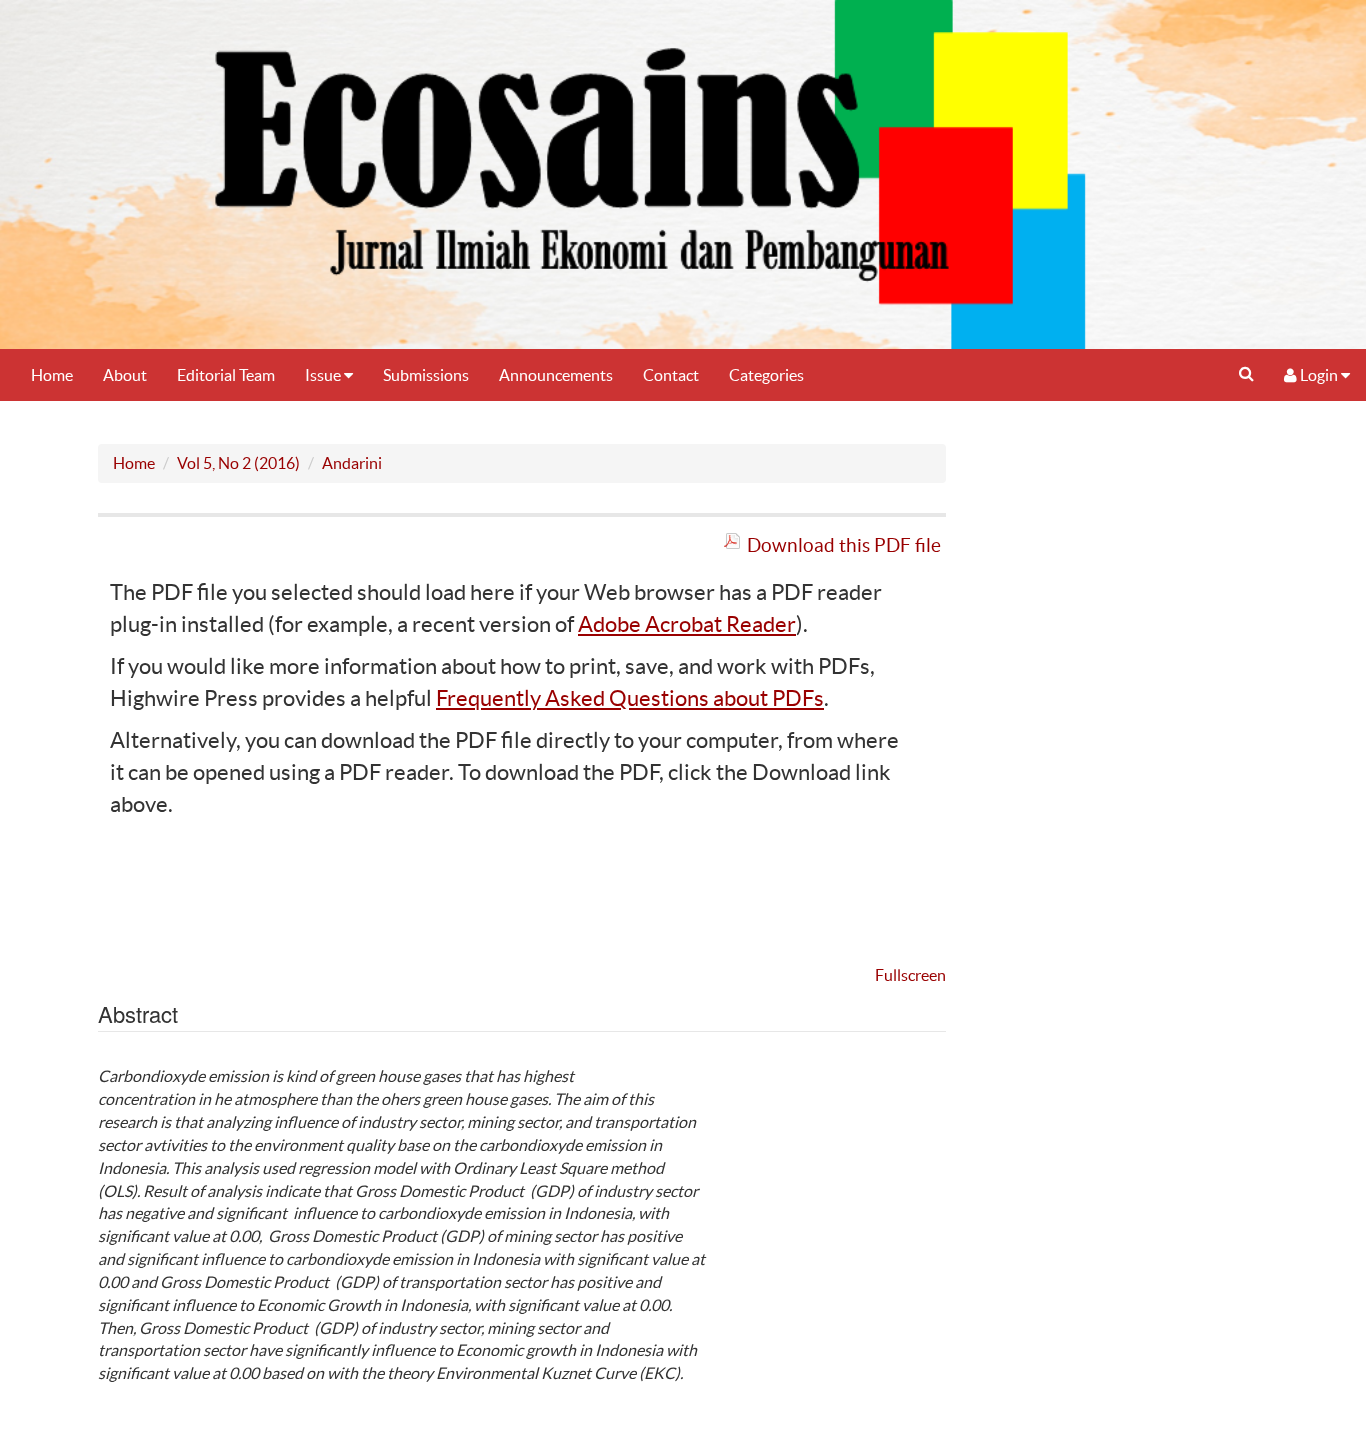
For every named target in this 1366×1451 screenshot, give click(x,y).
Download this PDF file (844, 545)
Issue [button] (324, 375)
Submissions (426, 375)
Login (1319, 375)
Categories (766, 375)
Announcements (556, 375)
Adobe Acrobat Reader (687, 624)
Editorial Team (226, 375)
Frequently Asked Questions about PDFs (630, 698)
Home (52, 375)
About (125, 375)
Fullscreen (910, 975)
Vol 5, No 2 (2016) (238, 463)
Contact (671, 375)
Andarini (352, 463)
